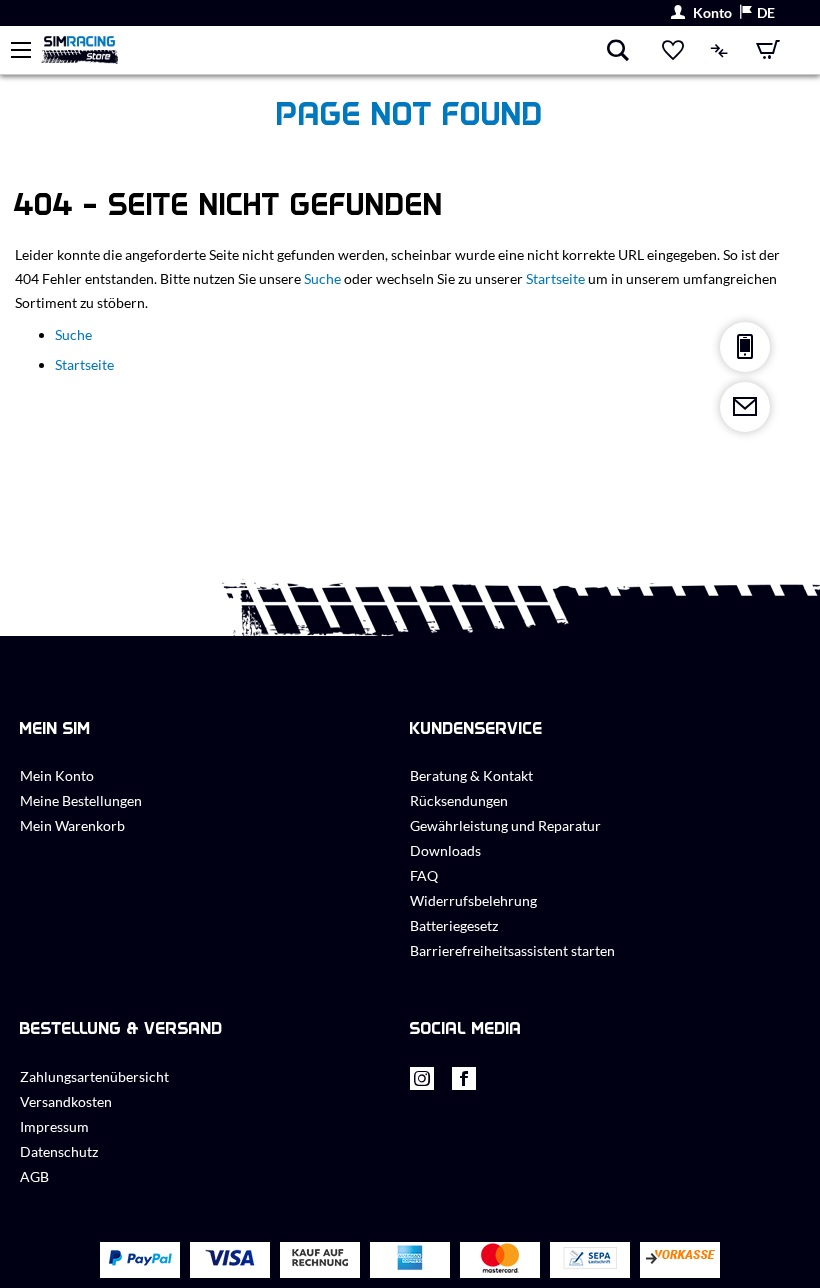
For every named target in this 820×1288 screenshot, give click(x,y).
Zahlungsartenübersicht (94, 1076)
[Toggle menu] (21, 50)
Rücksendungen (459, 800)
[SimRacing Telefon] (745, 347)
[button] (757, 13)
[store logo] (323, 50)
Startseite (555, 278)
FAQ (424, 875)
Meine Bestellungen (81, 800)
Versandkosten (66, 1101)
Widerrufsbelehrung (473, 900)
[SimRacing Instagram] (422, 1083)
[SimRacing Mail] (745, 407)
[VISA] (230, 1260)
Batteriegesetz (454, 925)
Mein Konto (57, 775)
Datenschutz (59, 1151)
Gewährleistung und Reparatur (505, 825)
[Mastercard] (500, 1260)
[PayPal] (140, 1260)
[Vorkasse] (680, 1260)
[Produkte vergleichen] (720, 50)
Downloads (445, 850)
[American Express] (410, 1260)
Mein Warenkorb (72, 825)
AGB (34, 1176)
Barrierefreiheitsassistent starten (512, 950)
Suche (322, 278)
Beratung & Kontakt (471, 775)
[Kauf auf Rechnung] (320, 1260)
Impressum (54, 1126)
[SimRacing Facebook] (464, 1083)
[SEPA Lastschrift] (590, 1260)
